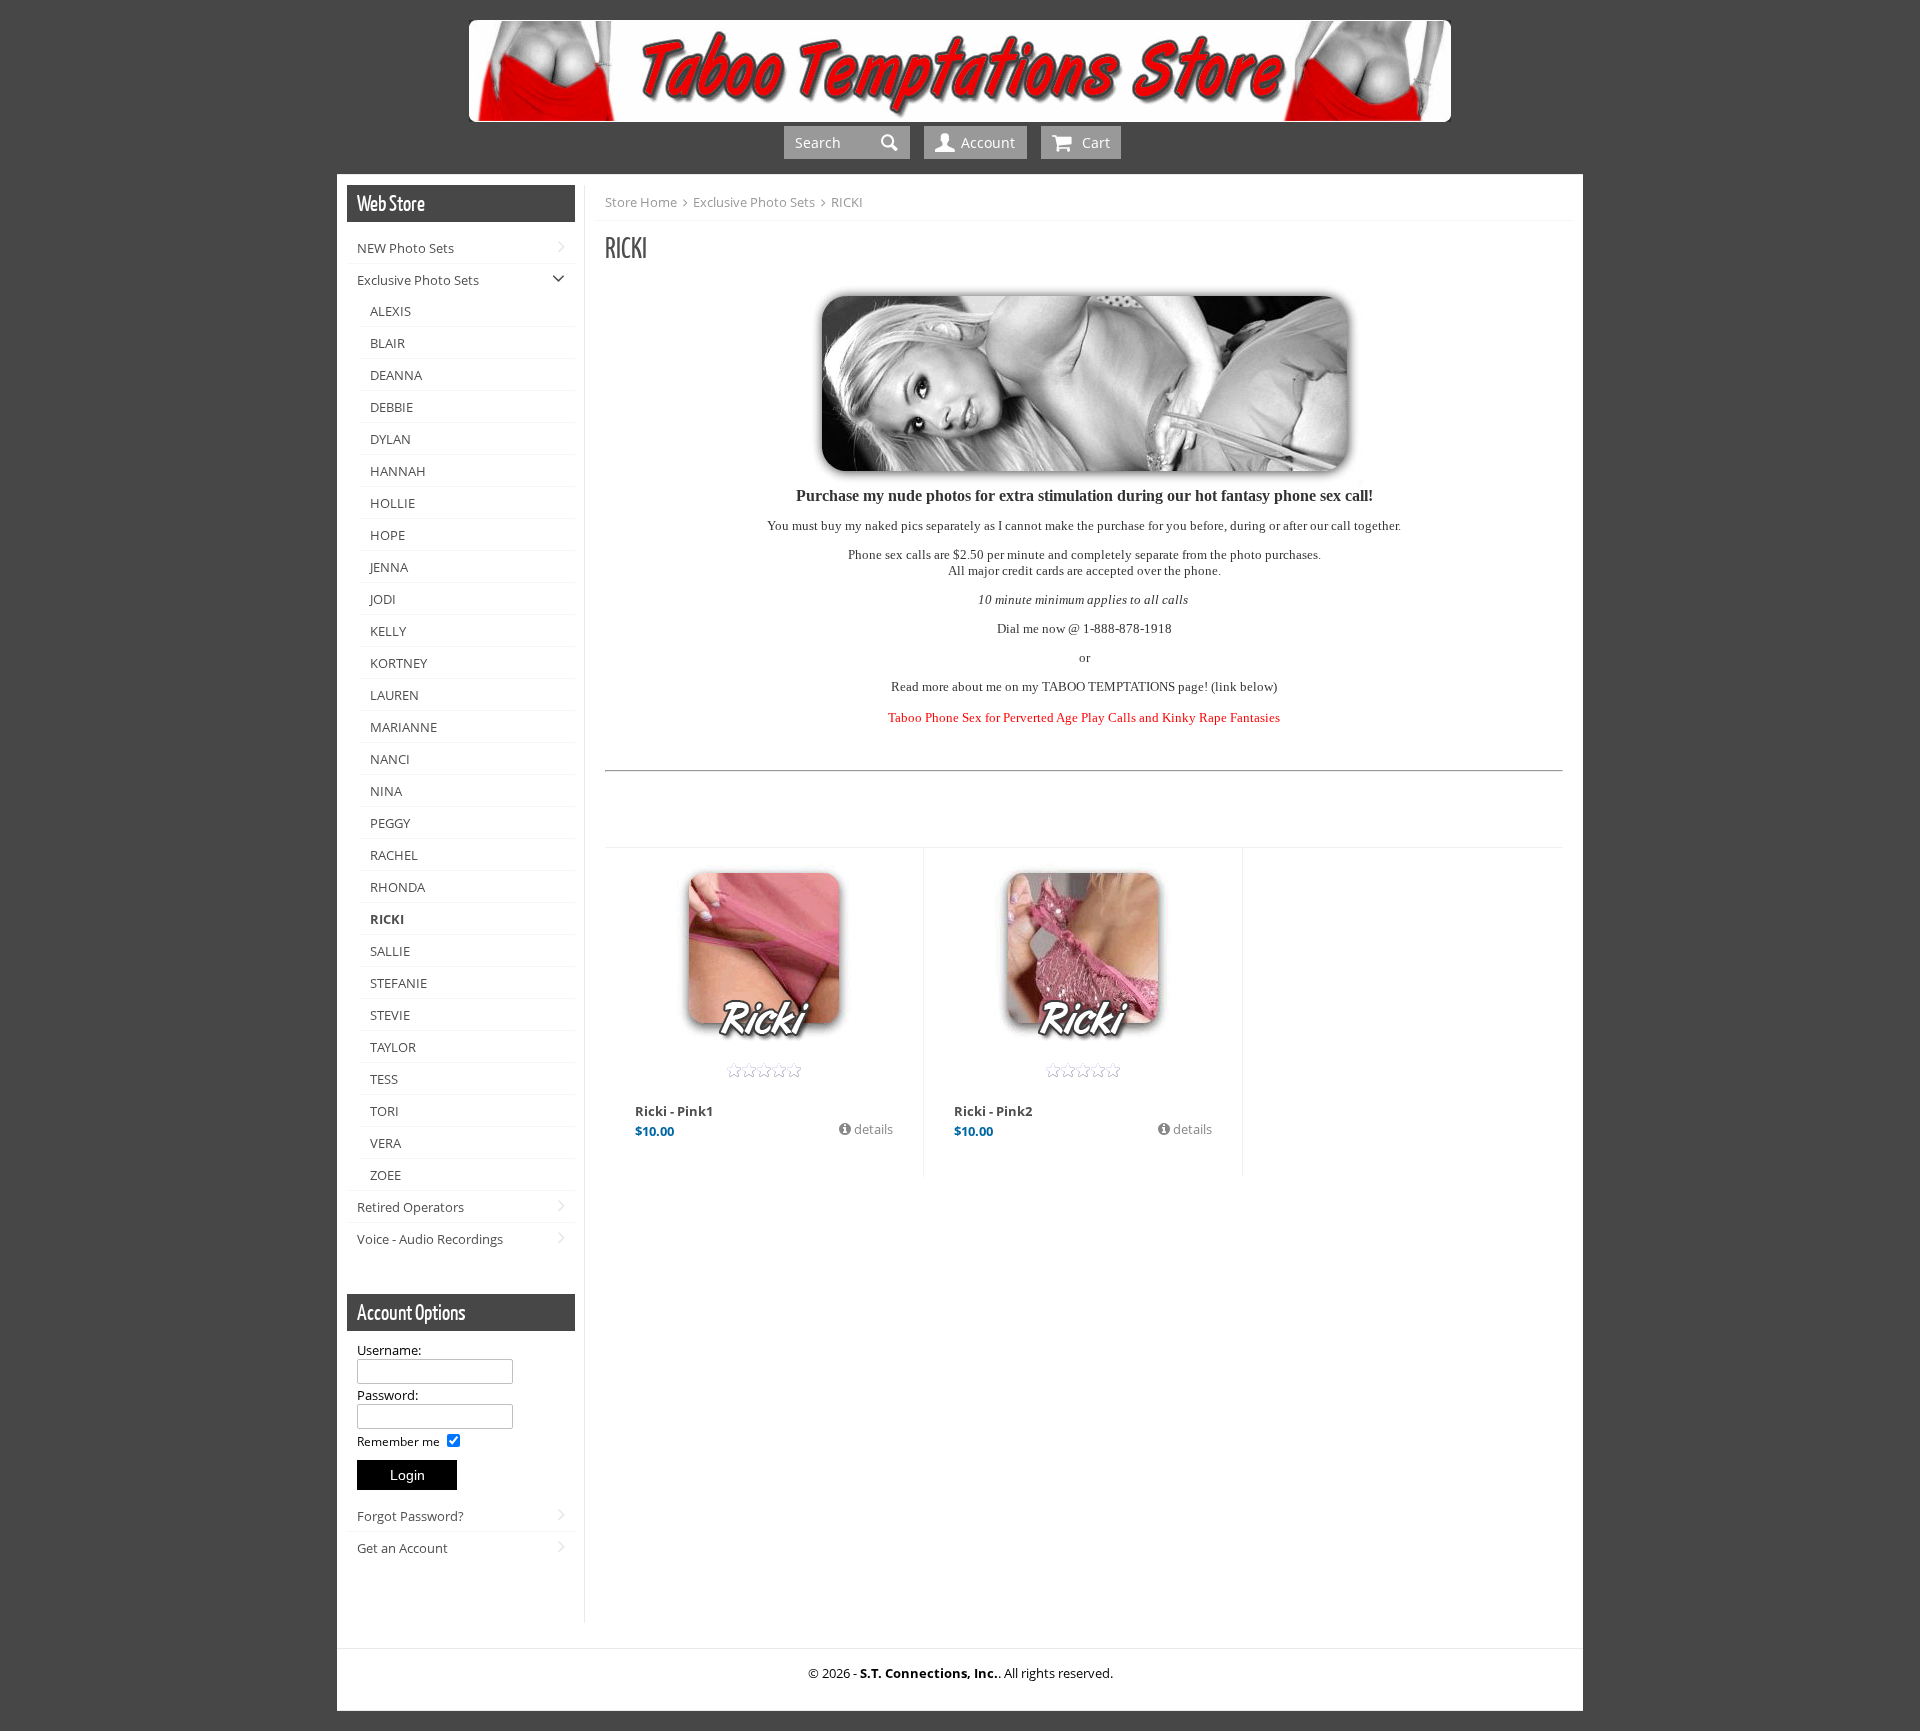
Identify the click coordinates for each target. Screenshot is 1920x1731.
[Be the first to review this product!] (764, 1070)
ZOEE (385, 1175)
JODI (383, 599)
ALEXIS (390, 311)
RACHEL (394, 855)
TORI (384, 1111)
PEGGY (390, 823)
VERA (385, 1143)
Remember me (400, 1441)
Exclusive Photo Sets (418, 280)
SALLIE (390, 951)
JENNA (389, 567)
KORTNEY (398, 663)
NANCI (390, 759)
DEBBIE (391, 407)
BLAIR (387, 343)
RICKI (387, 919)
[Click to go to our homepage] (960, 116)
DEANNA (396, 375)
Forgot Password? (410, 1516)
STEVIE (390, 1015)
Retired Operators (410, 1207)
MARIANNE (403, 727)
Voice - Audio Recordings (430, 1239)
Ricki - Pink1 (674, 1111)
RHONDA (397, 887)
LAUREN (394, 695)
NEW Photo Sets (405, 248)
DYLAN (390, 439)
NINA (386, 791)
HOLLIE (392, 503)
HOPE (387, 535)
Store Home (641, 202)
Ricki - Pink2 (993, 1111)
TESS (384, 1079)
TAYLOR (393, 1047)
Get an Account (402, 1548)
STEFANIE (398, 983)
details (872, 1129)
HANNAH (398, 471)
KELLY (388, 631)
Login (407, 1475)
